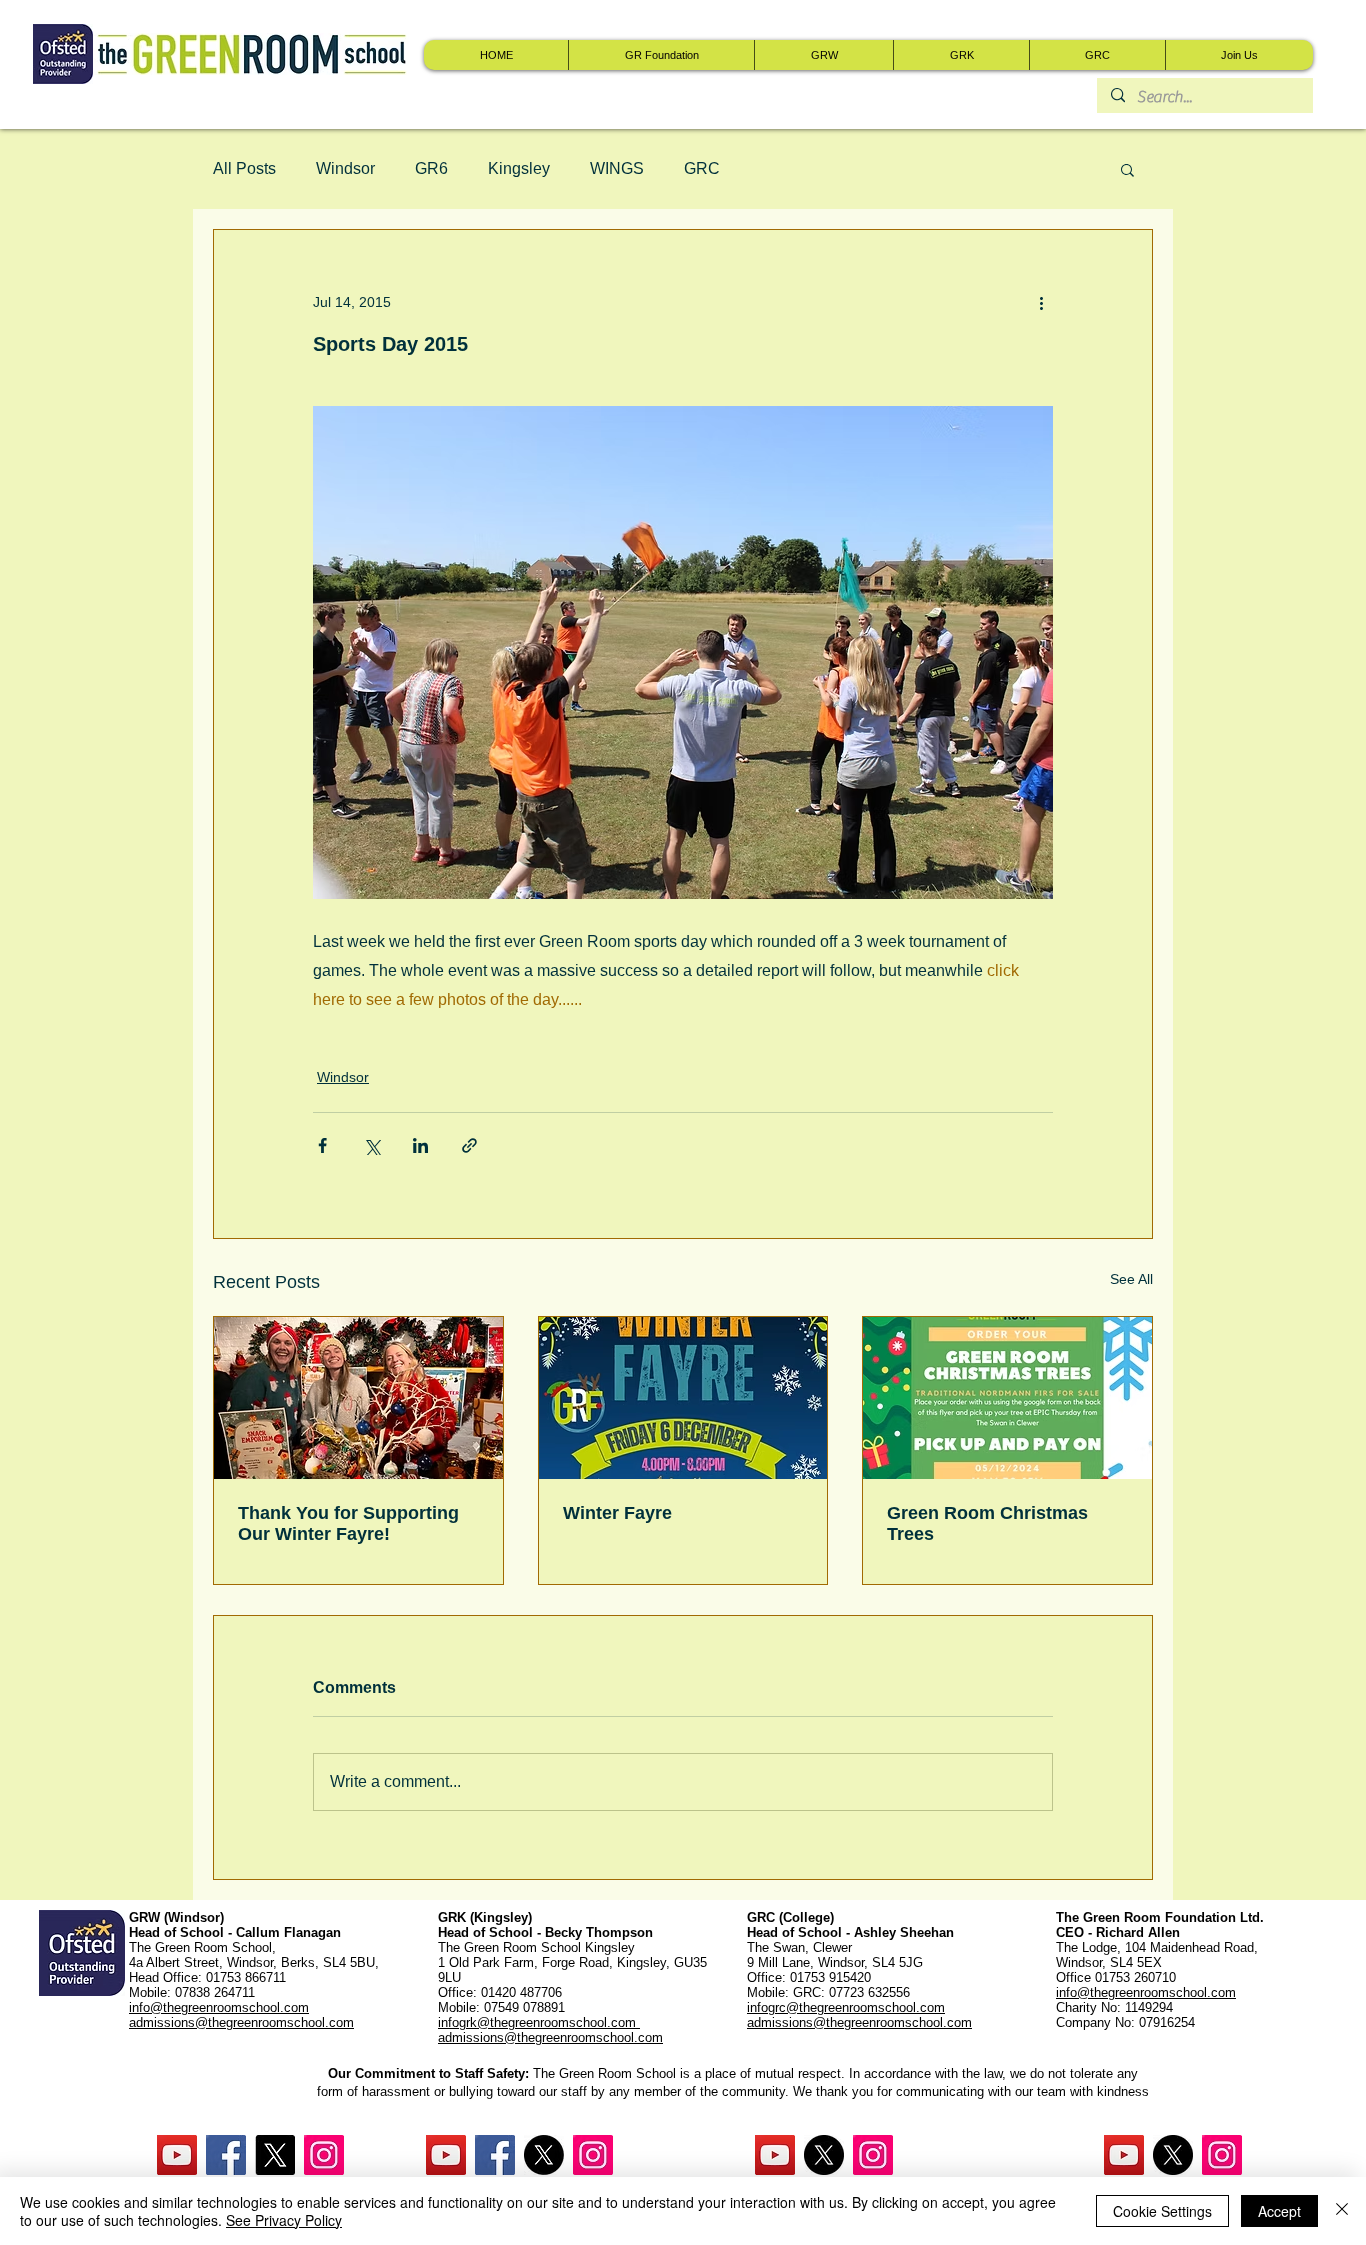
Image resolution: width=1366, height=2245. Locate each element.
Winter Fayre (617, 1513)
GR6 (431, 168)
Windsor (345, 168)
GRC (702, 168)
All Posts (244, 168)
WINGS (617, 168)
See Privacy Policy (284, 2220)
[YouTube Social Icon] (177, 2155)
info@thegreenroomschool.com (1146, 1992)
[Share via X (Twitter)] (371, 1145)
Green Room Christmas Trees (987, 1523)
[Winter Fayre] (683, 1398)
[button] (1127, 169)
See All (1131, 1279)
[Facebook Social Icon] (226, 2155)
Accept (1279, 2211)
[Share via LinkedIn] (420, 1145)
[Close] (1342, 2211)
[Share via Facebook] (322, 1145)
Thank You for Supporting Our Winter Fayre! (348, 1523)
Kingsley (519, 168)
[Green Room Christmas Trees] (1007, 1398)
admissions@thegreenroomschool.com (550, 2037)
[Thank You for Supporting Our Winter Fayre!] (358, 1398)
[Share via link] (469, 1145)
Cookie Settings (1162, 2211)
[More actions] (1041, 302)
